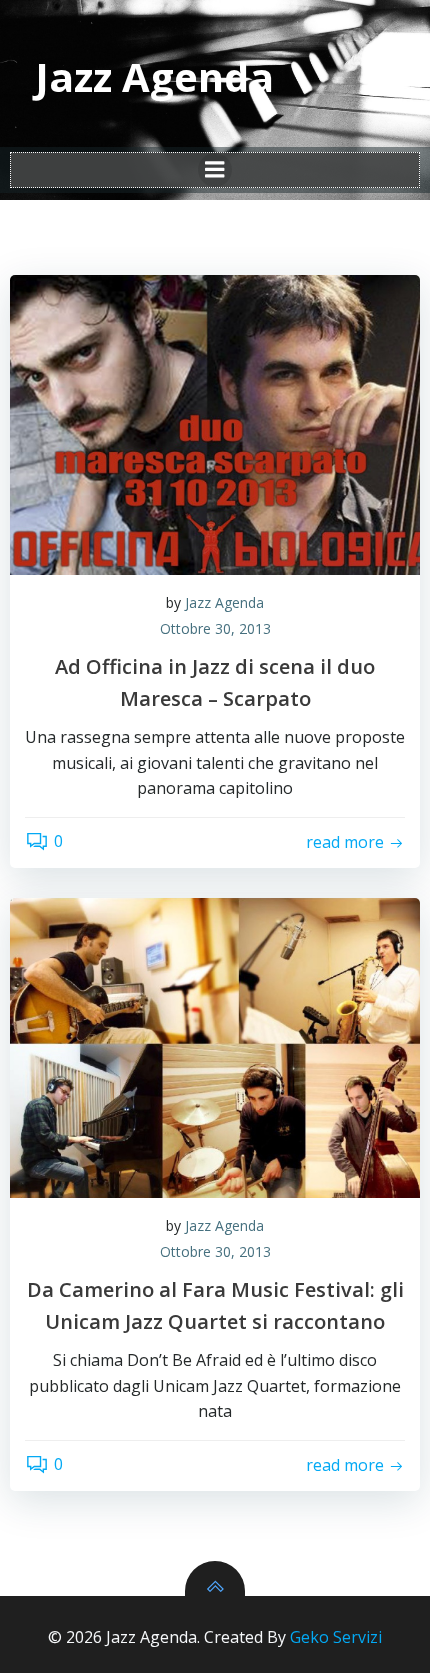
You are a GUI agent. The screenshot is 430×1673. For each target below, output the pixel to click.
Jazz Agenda (224, 602)
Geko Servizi (336, 1637)
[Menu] (215, 170)
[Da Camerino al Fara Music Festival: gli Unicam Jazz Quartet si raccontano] (215, 1048)
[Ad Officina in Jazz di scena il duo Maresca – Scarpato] (215, 425)
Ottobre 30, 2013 (215, 628)
